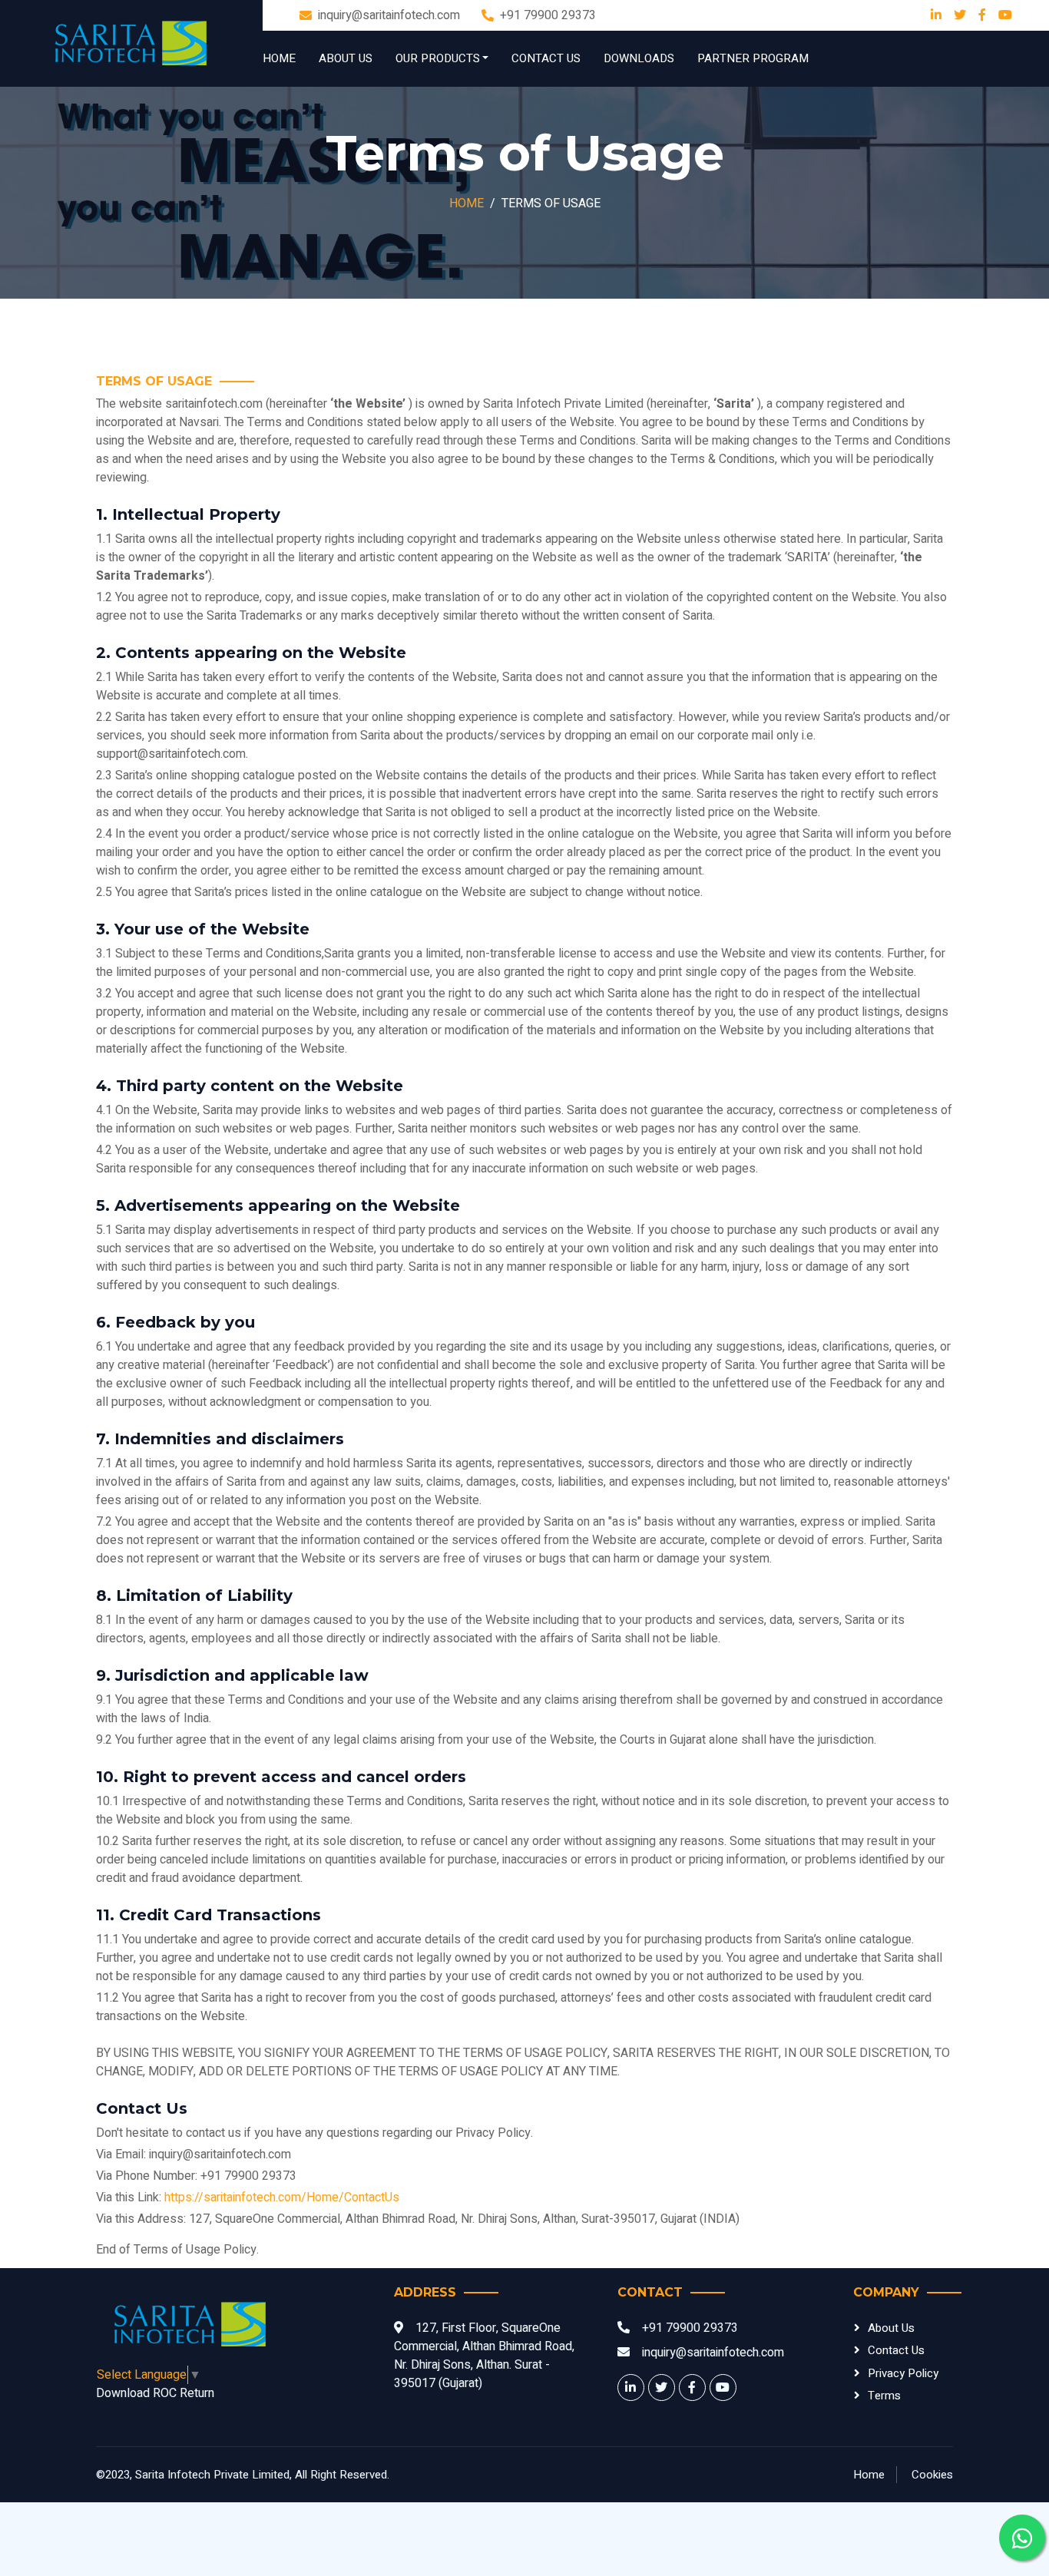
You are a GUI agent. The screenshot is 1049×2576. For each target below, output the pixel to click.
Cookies (932, 2475)
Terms (884, 2396)
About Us (346, 58)
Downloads (639, 58)
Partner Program (753, 58)
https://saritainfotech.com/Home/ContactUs (282, 2197)
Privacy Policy (903, 2373)
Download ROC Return (155, 2393)
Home (279, 58)
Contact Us (546, 58)
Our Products (438, 58)
